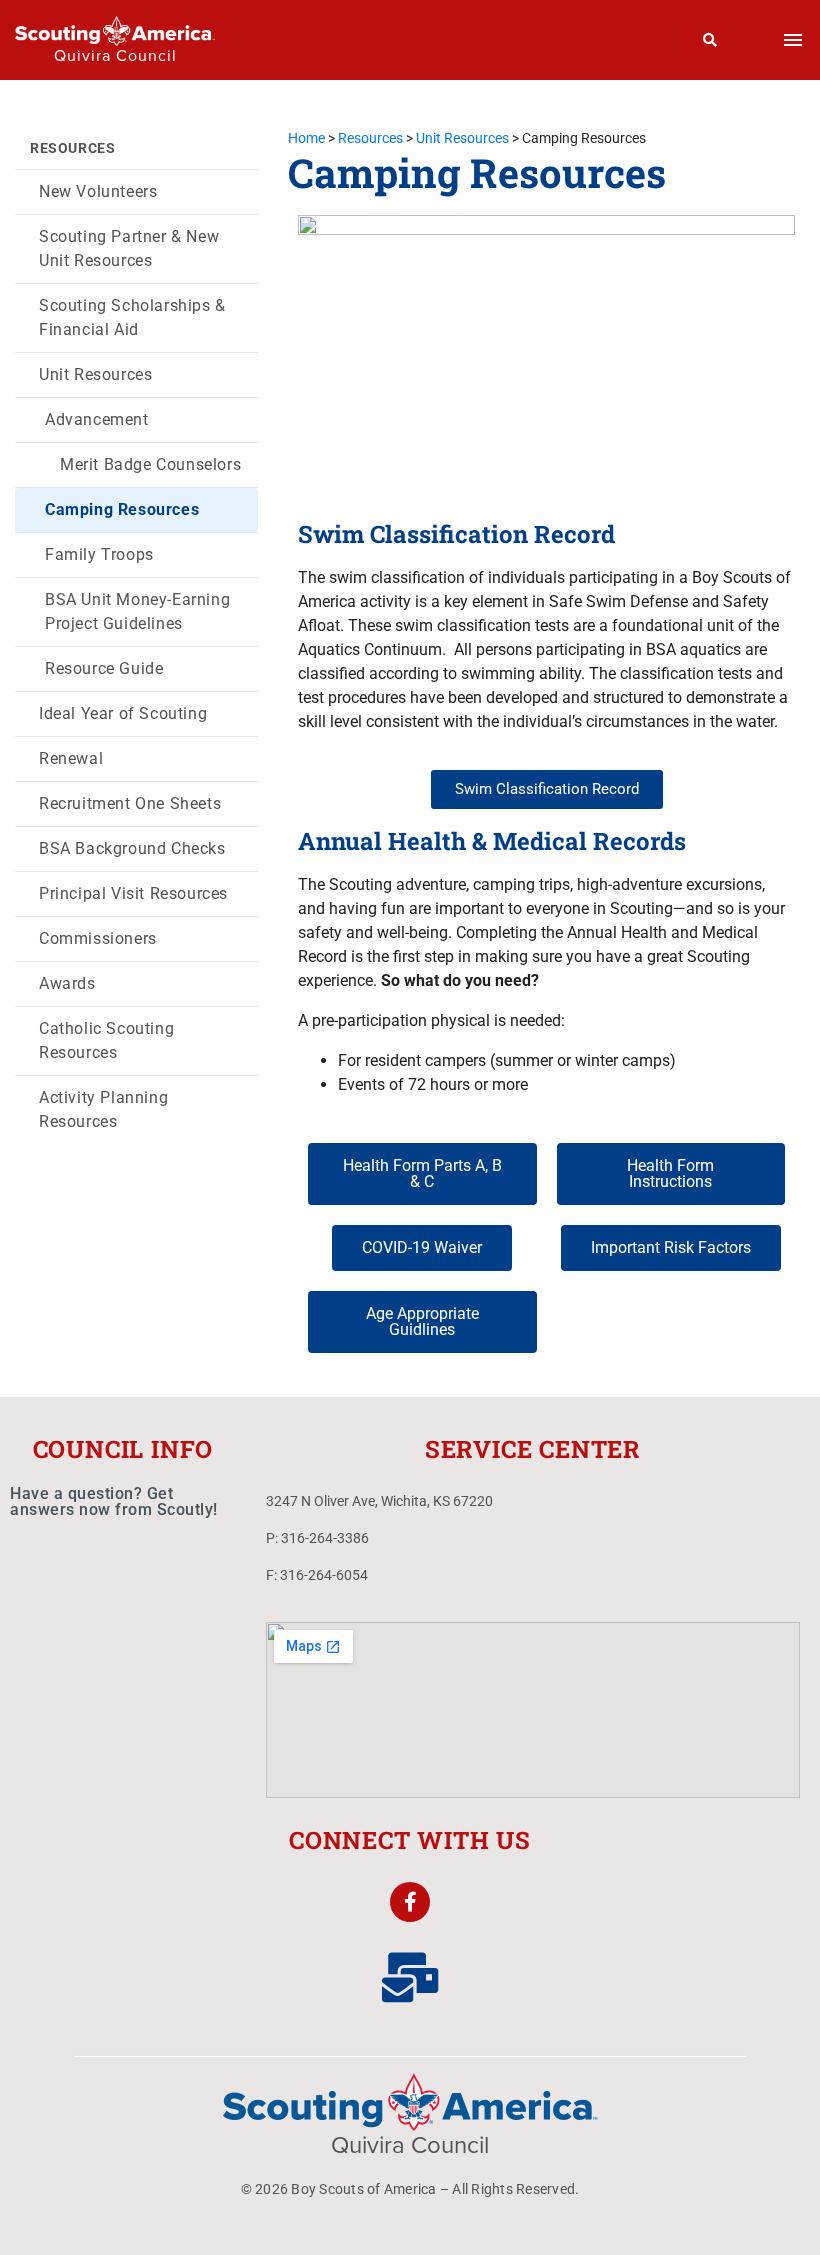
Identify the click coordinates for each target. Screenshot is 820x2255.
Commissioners (98, 938)
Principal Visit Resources (133, 893)
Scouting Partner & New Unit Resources (129, 248)
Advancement (97, 419)
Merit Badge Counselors (150, 464)
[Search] (710, 40)
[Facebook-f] (410, 1902)
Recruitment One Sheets (130, 803)
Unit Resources (95, 374)
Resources (72, 148)
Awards (67, 983)
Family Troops (99, 554)
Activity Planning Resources (103, 1109)
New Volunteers (98, 191)
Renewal (71, 758)
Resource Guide (104, 668)
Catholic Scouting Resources (106, 1040)
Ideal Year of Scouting (123, 713)
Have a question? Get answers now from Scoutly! (114, 1501)
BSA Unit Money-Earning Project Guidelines (137, 611)
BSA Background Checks (132, 848)
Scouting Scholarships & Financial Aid (132, 317)
